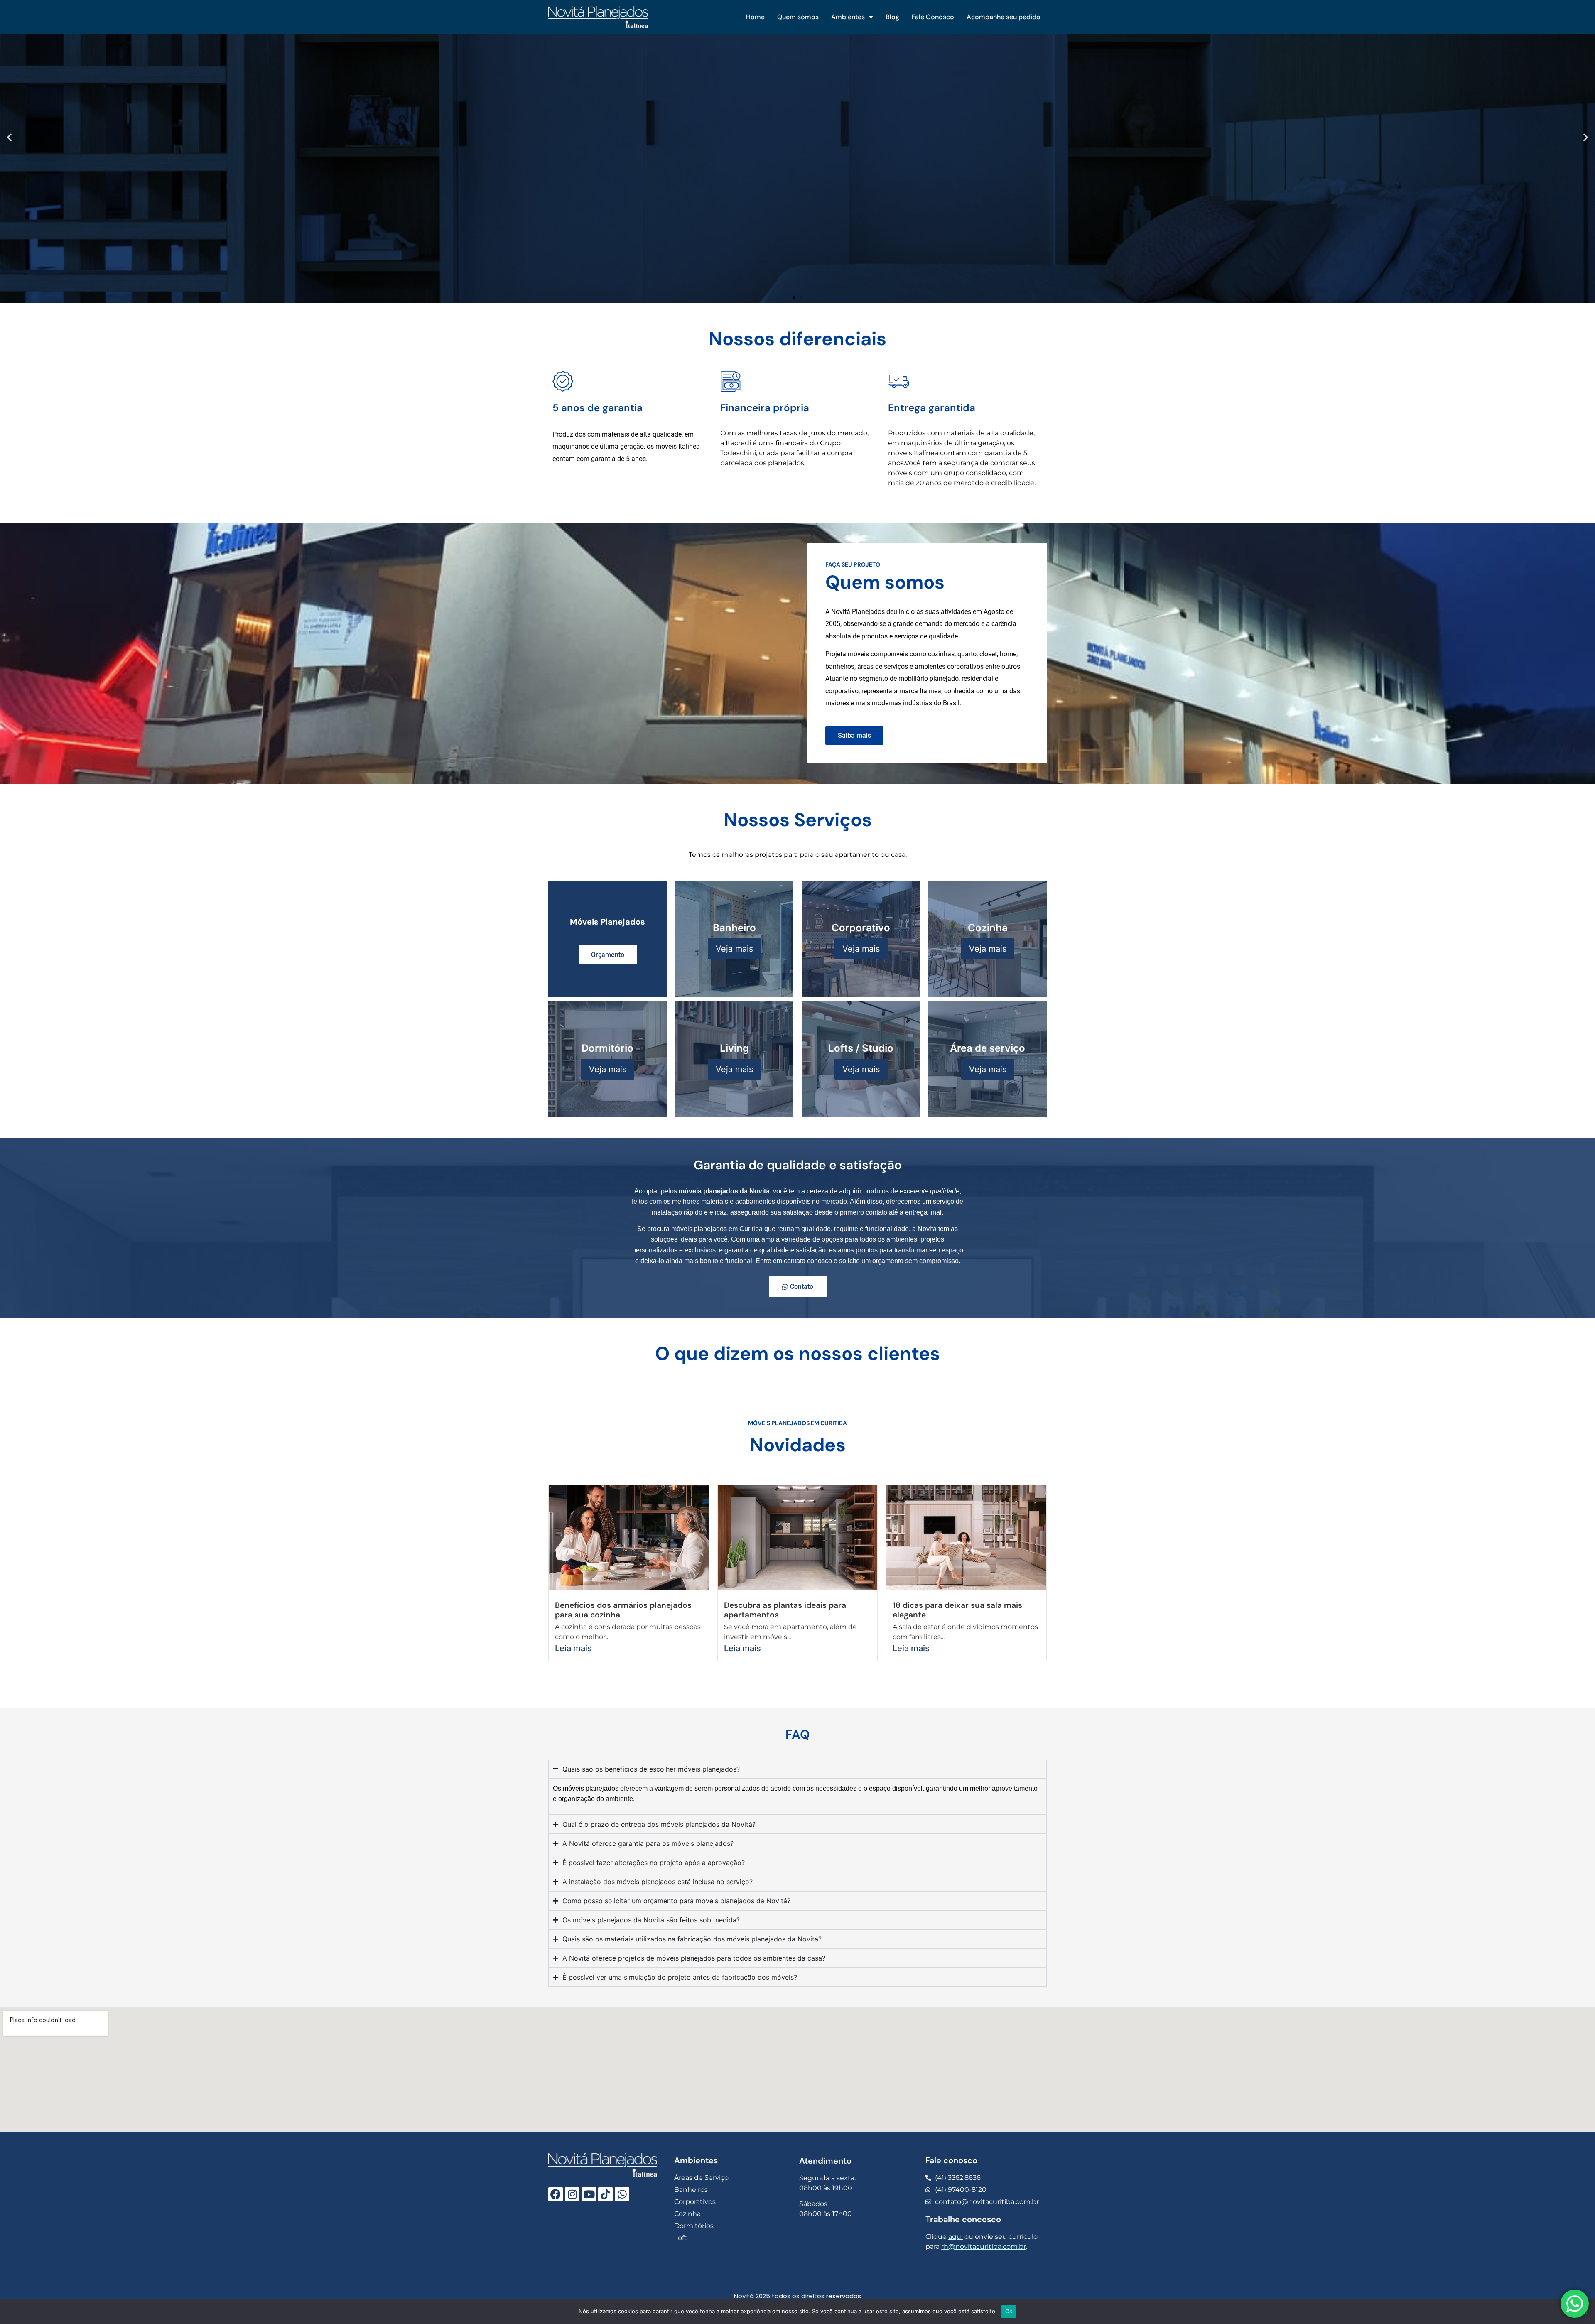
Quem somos (798, 17)
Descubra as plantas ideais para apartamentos (785, 1610)
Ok (1009, 2311)
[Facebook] (556, 2194)
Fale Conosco (933, 17)
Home (755, 17)
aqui (956, 2237)
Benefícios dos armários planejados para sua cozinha (623, 1610)
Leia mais (573, 1648)
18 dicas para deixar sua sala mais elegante (957, 1610)
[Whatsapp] (622, 2194)
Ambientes (848, 17)
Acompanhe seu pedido (1004, 17)
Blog (892, 17)
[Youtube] (589, 2194)
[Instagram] (572, 2194)
